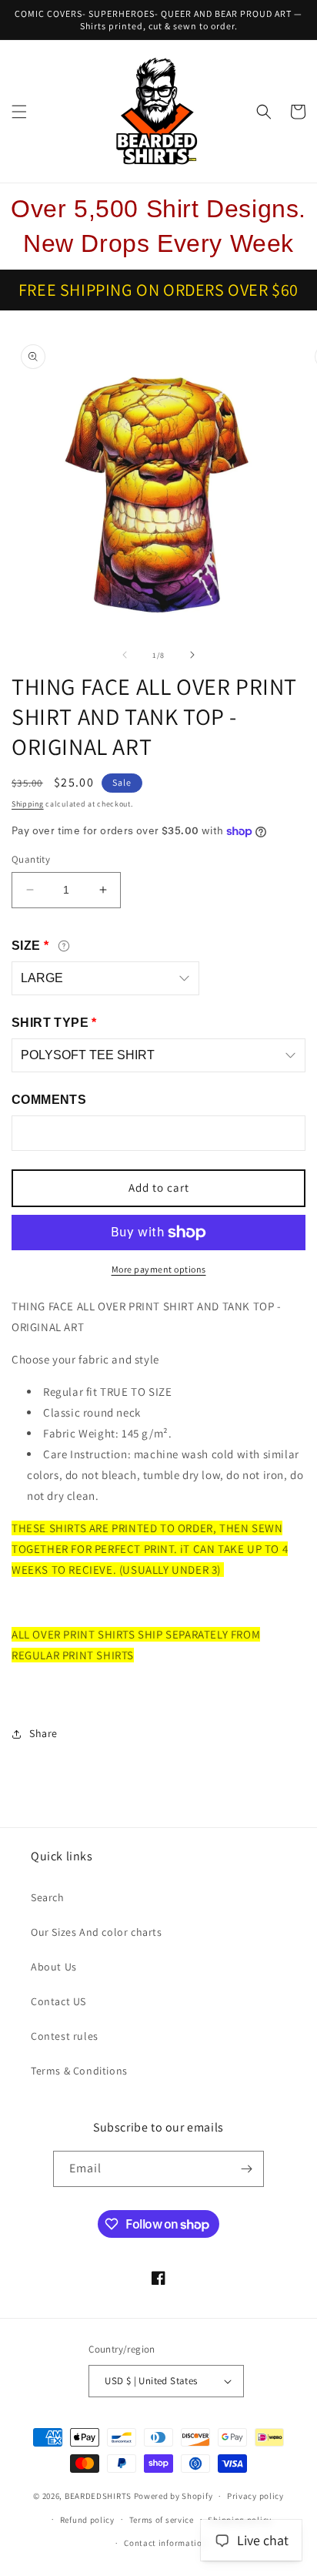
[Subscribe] (246, 2169)
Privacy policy (255, 2496)
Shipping (28, 804)
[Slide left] (125, 655)
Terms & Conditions (79, 2071)
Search (48, 1897)
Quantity (31, 859)
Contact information (165, 2543)
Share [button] (43, 1733)
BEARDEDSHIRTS (98, 2496)
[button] (19, 112)
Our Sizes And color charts (97, 1932)
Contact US (58, 2001)
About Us (54, 1967)
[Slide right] (192, 655)
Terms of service (162, 2520)
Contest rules (65, 2036)
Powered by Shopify (174, 2496)
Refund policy (87, 2520)
